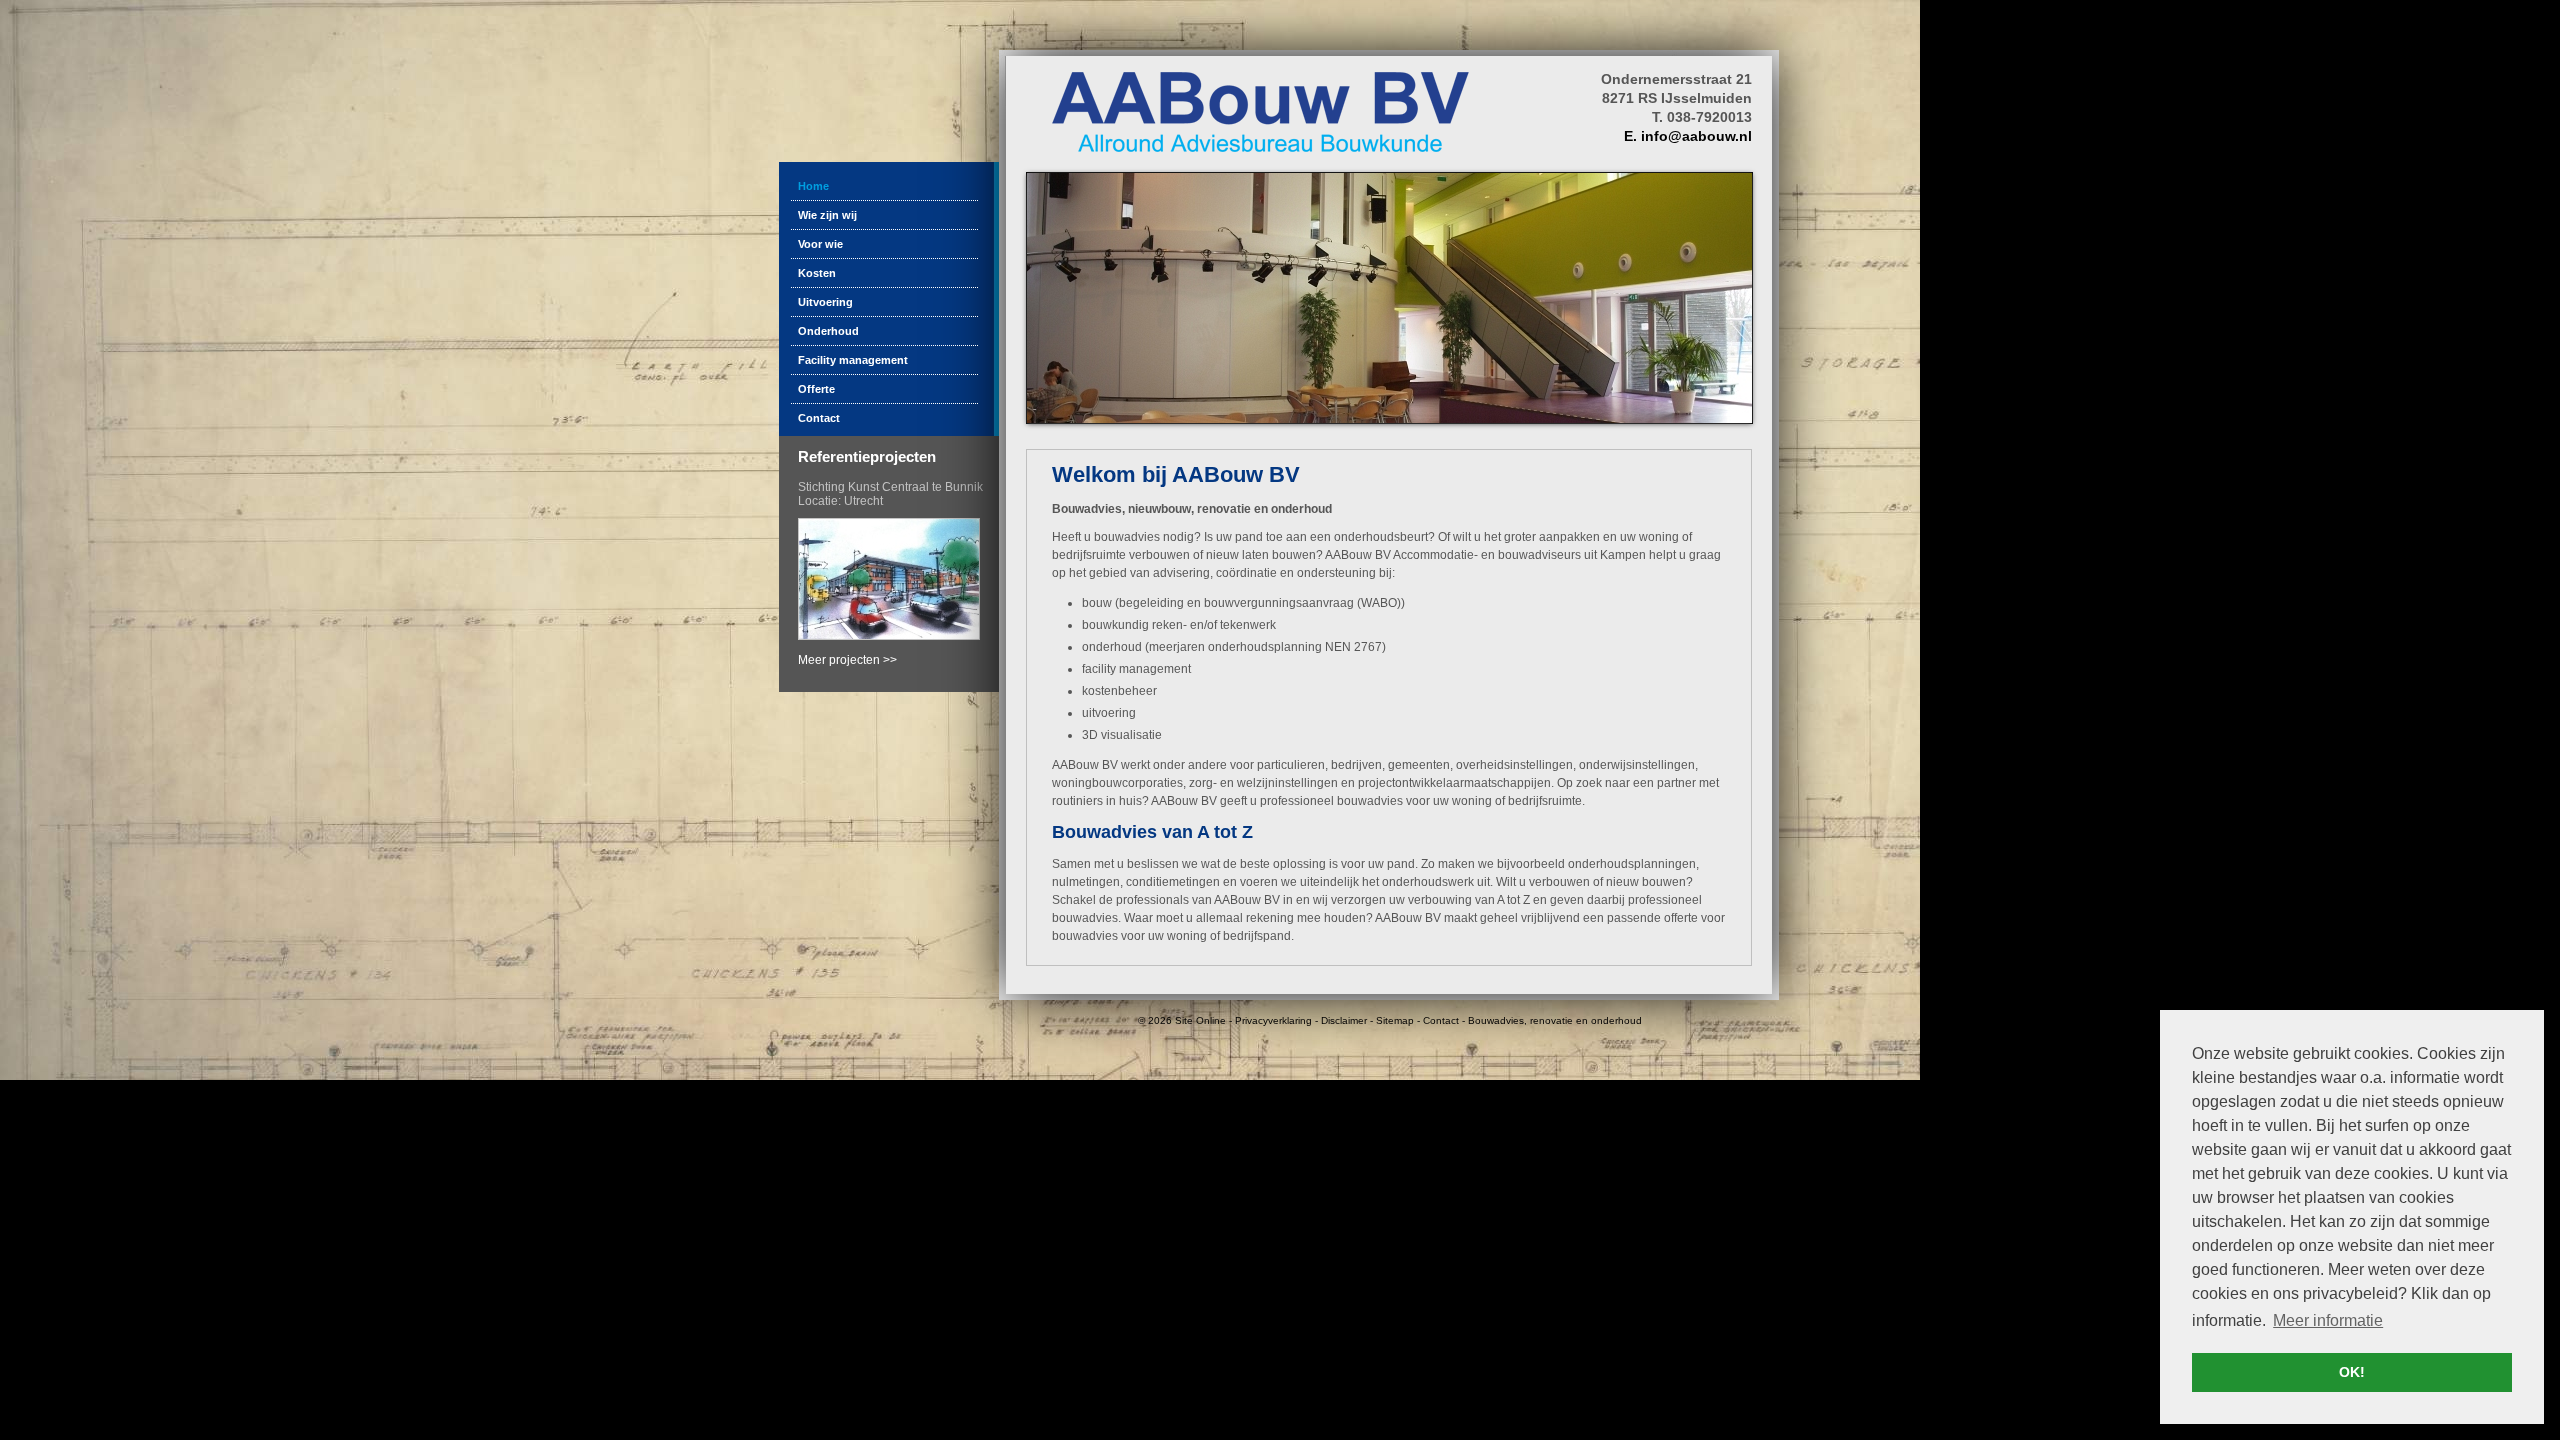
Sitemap (1395, 1020)
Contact (1441, 1020)
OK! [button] (2352, 1372)
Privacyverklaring (1273, 1020)
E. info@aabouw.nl (1688, 136)
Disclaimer (1344, 1020)
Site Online (1200, 1020)
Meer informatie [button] (2328, 1320)
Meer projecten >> (847, 660)
